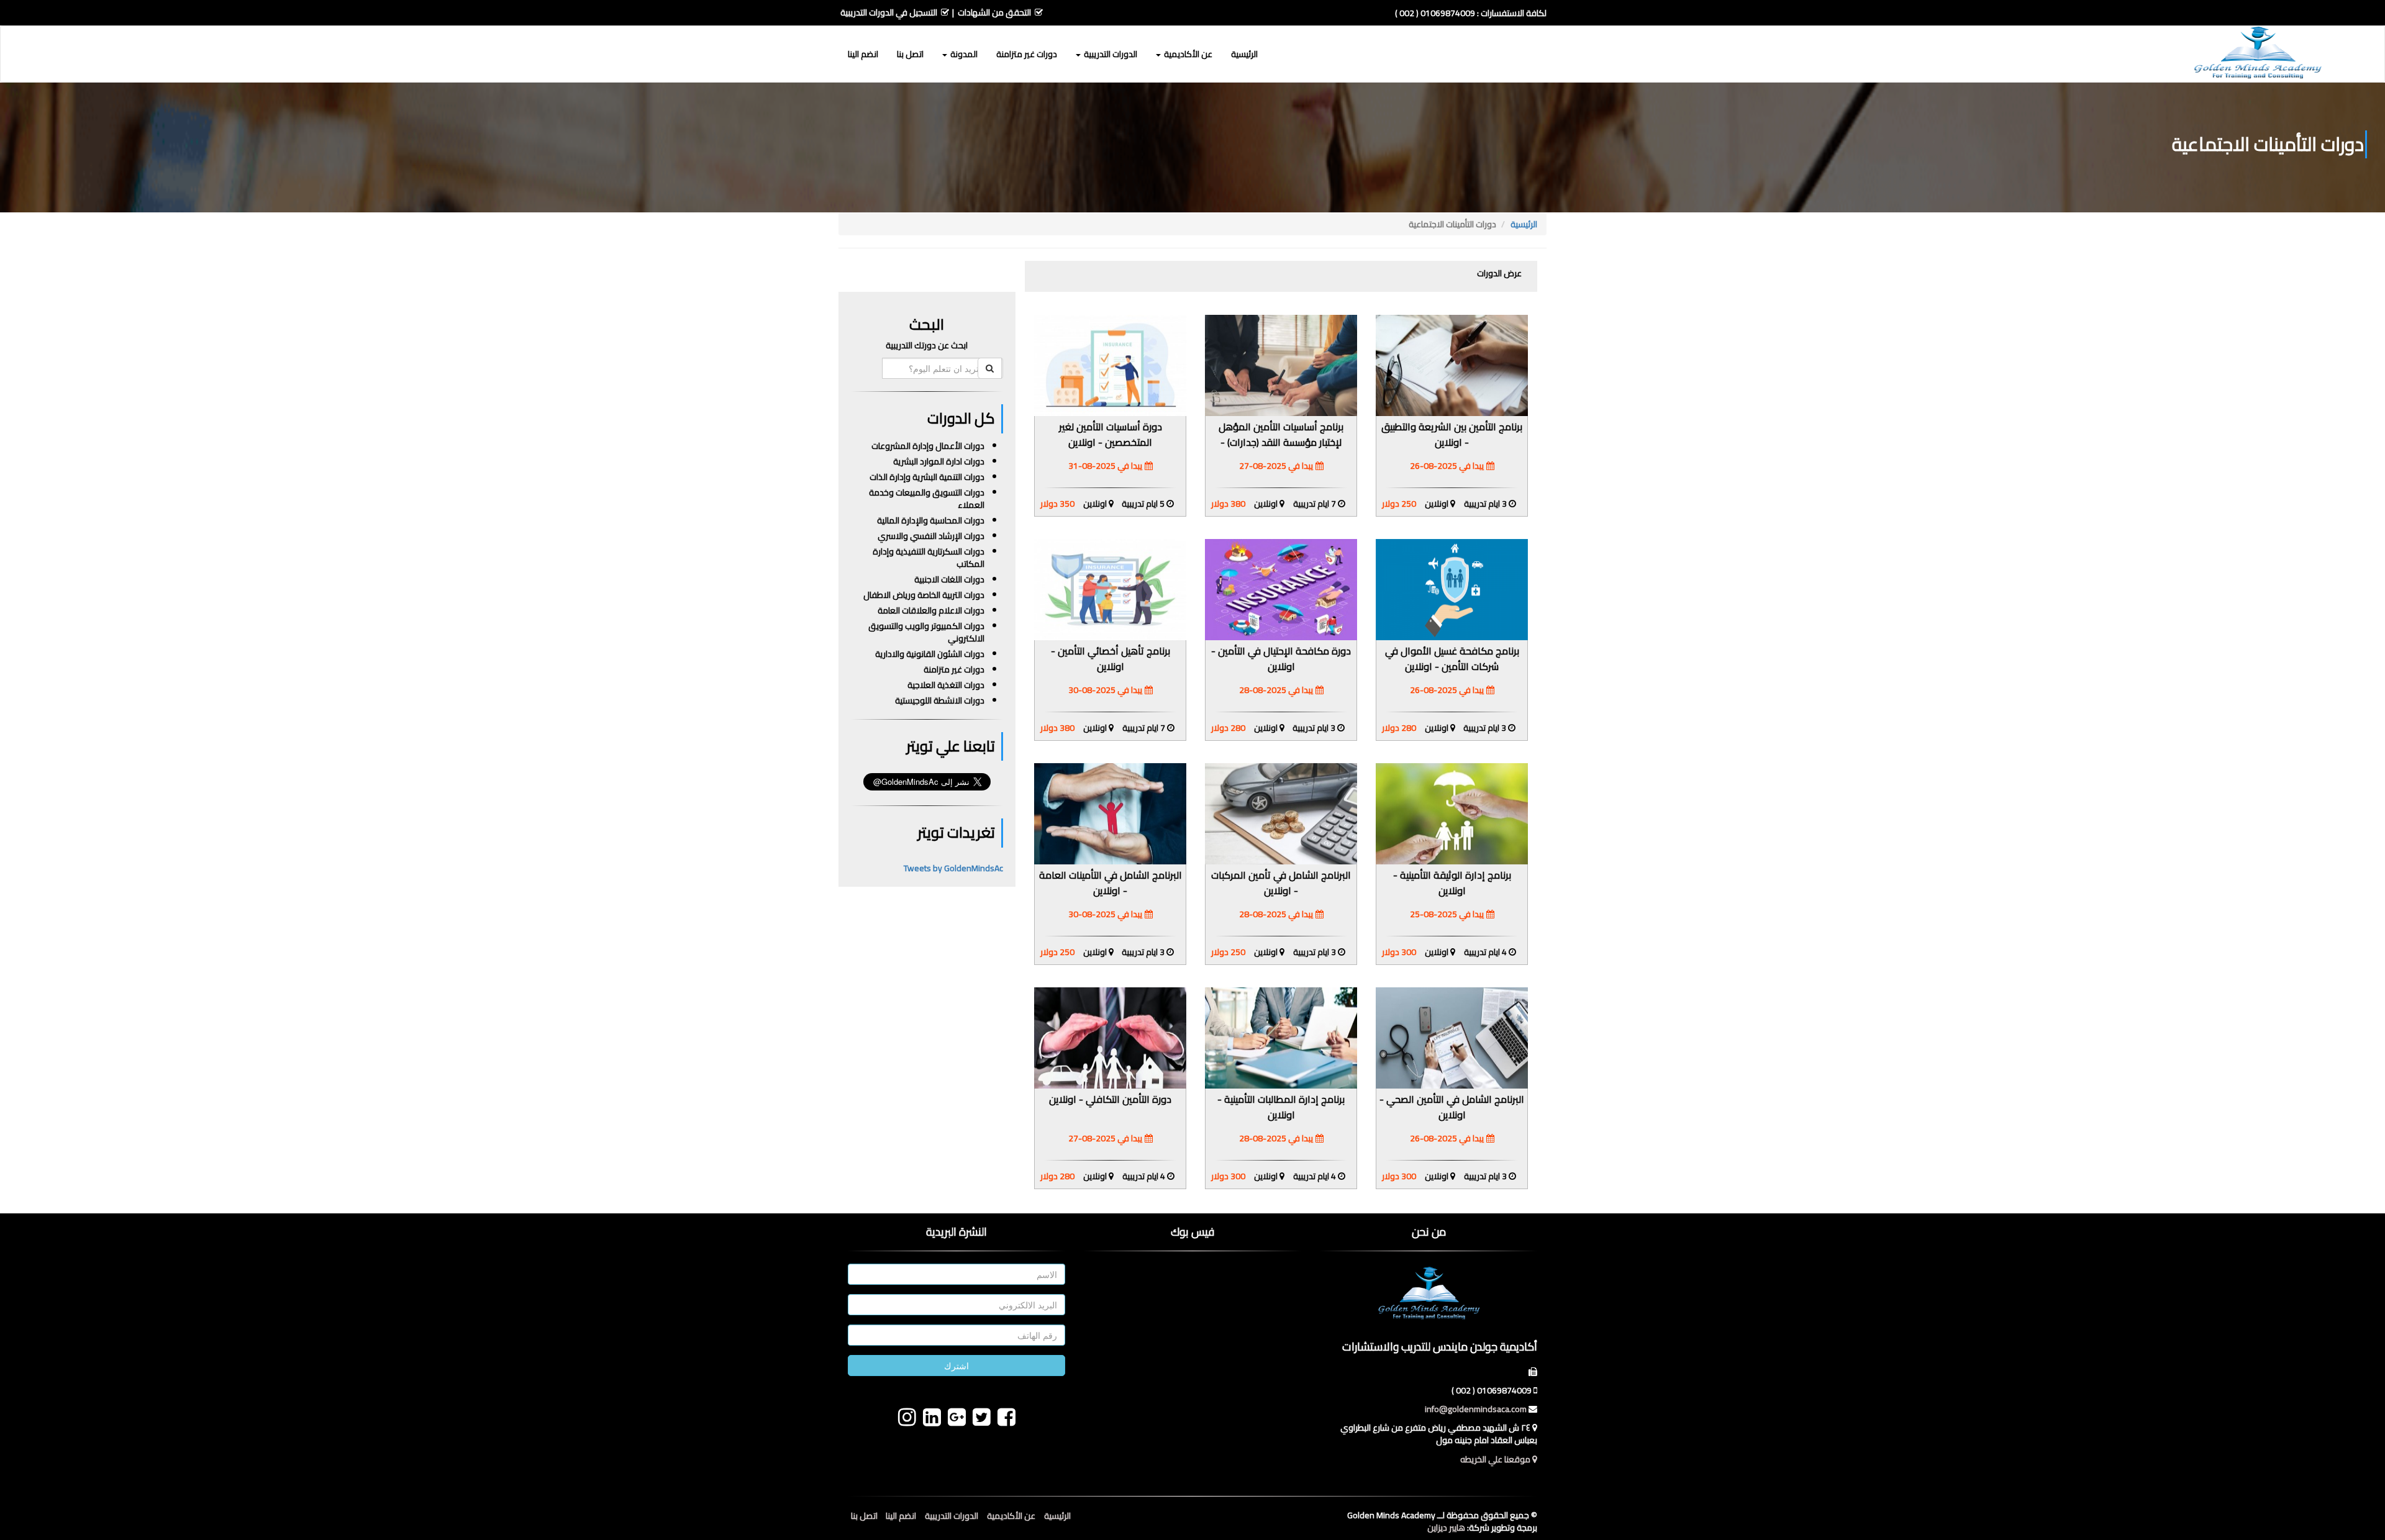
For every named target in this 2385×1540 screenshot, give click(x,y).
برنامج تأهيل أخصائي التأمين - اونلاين (1111, 659)
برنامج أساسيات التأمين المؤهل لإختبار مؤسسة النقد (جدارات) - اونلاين (1281, 442)
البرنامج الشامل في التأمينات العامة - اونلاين (1111, 883)
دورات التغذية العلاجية (946, 685)
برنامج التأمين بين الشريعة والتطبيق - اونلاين (1452, 434)
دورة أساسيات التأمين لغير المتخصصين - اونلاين (1111, 434)
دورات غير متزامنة (1027, 54)
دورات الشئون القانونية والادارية (930, 654)
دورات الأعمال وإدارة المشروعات (928, 446)
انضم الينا (863, 54)
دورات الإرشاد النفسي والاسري (931, 536)
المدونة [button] (963, 54)
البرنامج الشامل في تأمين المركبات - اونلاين (1281, 883)
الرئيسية (1244, 54)
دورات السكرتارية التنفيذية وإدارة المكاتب (929, 558)
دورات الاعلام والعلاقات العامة (931, 610)
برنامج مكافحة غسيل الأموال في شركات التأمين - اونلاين (1452, 659)
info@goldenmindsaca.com (1476, 1409)
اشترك (956, 1366)
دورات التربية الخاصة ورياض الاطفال (924, 595)
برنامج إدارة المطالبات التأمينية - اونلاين (1281, 1107)
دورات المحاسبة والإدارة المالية (931, 520)
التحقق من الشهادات (994, 12)
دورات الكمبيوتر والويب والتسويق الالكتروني (926, 632)
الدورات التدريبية (952, 1516)
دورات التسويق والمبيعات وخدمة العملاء (927, 499)
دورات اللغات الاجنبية (949, 579)
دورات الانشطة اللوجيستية (940, 700)
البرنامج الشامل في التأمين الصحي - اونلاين (1452, 1107)
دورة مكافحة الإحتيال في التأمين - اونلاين (1281, 659)
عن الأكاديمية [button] (1187, 54)
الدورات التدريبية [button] (1110, 54)
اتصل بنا (910, 54)
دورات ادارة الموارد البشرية (939, 461)
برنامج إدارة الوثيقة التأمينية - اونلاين (1452, 883)
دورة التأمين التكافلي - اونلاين (1110, 1099)
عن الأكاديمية (1011, 1516)
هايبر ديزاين (1446, 1528)
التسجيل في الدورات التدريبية (889, 12)
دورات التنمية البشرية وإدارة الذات (927, 477)
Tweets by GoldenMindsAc (953, 868)
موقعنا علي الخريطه (1496, 1459)
